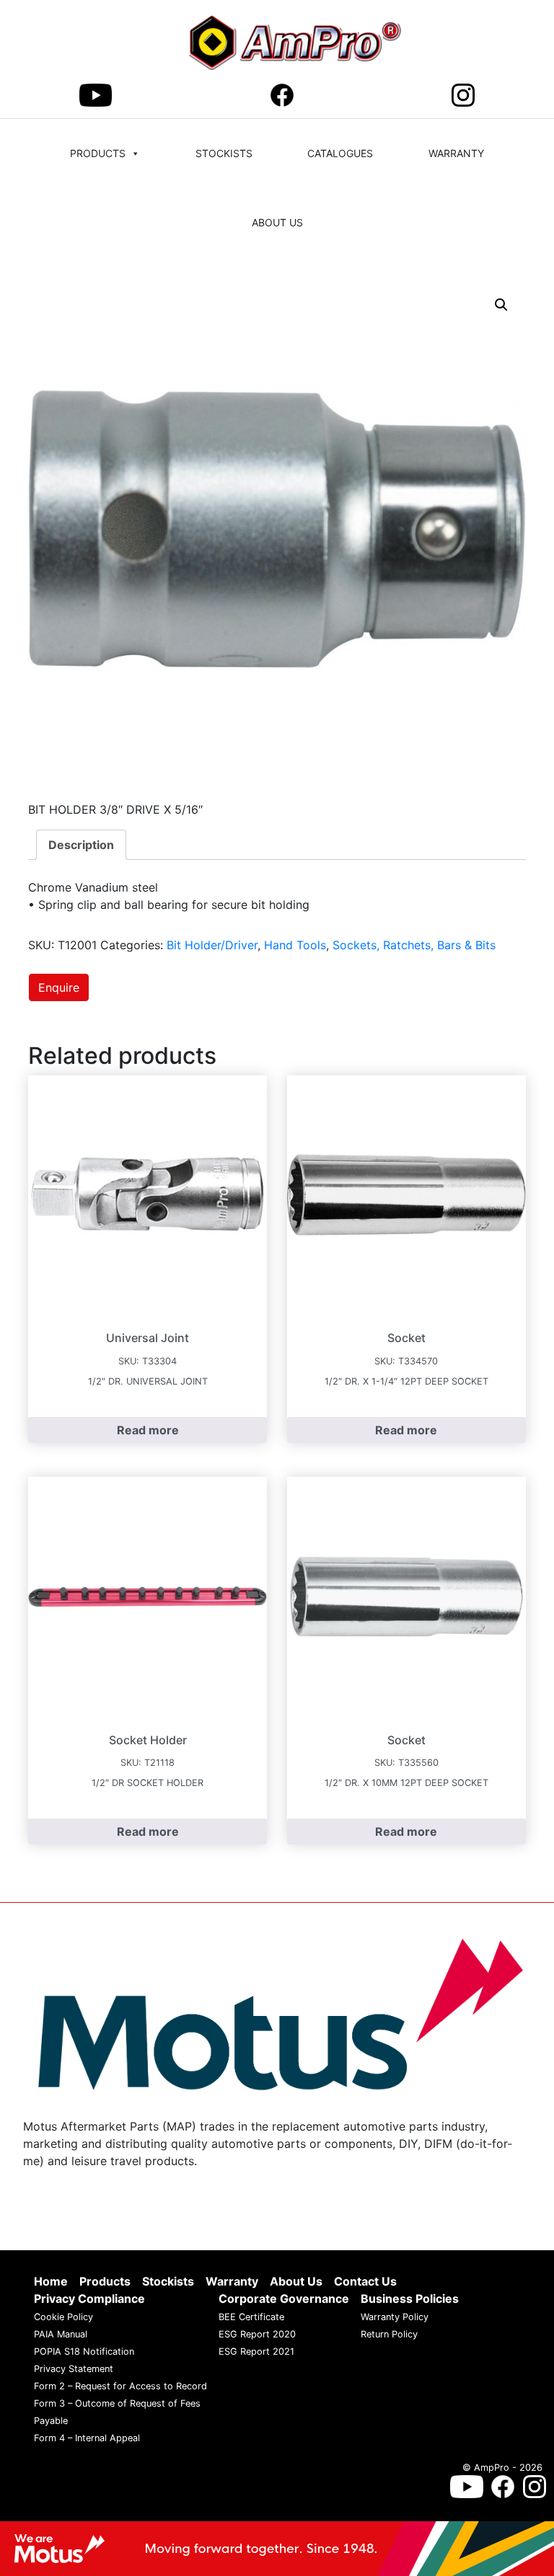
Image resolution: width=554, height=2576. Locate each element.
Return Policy (389, 2335)
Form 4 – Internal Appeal (87, 2439)
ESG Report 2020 (257, 2335)
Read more (148, 1430)
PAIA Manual (61, 2335)
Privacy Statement (74, 2370)
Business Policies (410, 2299)
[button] (501, 305)
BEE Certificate (251, 2318)
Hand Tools (295, 945)
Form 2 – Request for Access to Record (120, 2387)
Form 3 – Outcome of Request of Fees (117, 2404)
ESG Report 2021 (256, 2352)
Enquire (59, 987)
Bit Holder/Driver (212, 945)
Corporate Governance (284, 2299)
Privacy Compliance (89, 2299)
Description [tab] (81, 845)
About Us (277, 222)
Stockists (224, 153)
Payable (51, 2421)
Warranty (456, 153)
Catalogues (340, 153)
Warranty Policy (395, 2318)
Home (51, 2282)
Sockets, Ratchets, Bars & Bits (414, 945)
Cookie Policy (63, 2318)
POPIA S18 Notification (84, 2352)
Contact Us (365, 2282)
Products (98, 153)
